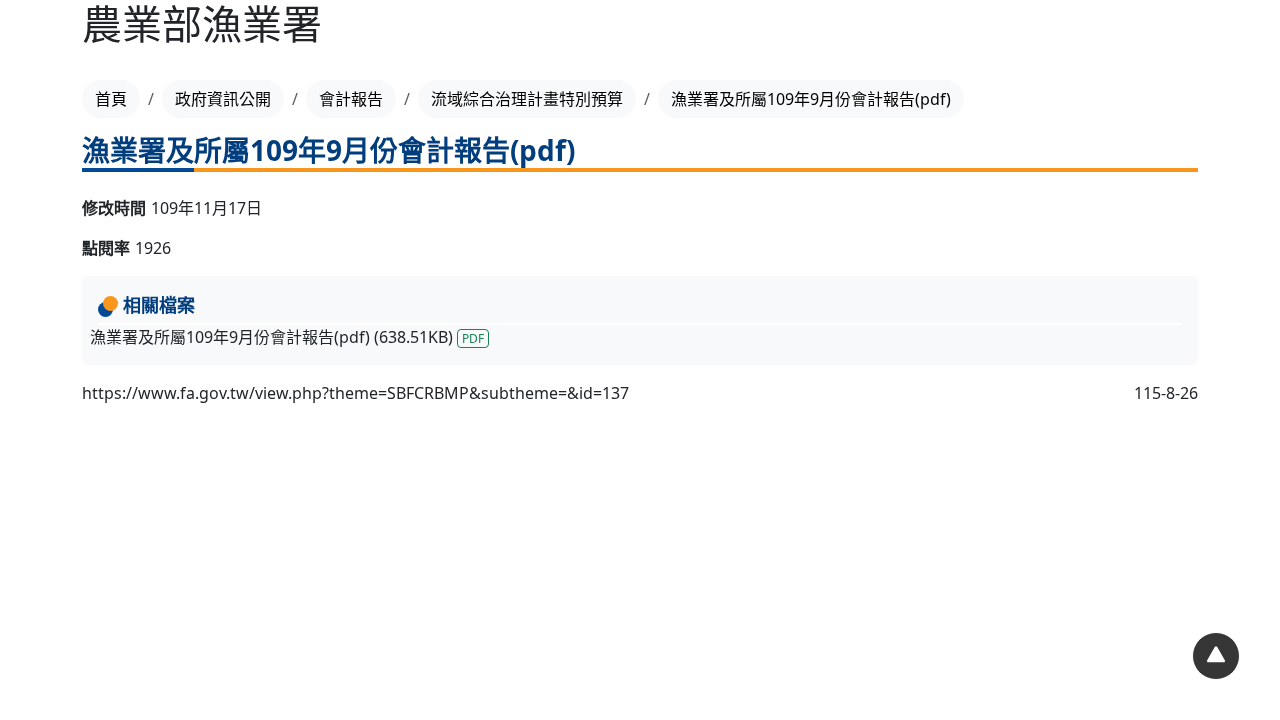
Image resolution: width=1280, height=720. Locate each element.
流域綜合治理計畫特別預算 (527, 99)
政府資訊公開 (223, 99)
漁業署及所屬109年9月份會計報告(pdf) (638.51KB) (287, 337)
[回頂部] (1216, 656)
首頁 (111, 99)
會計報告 (351, 99)
